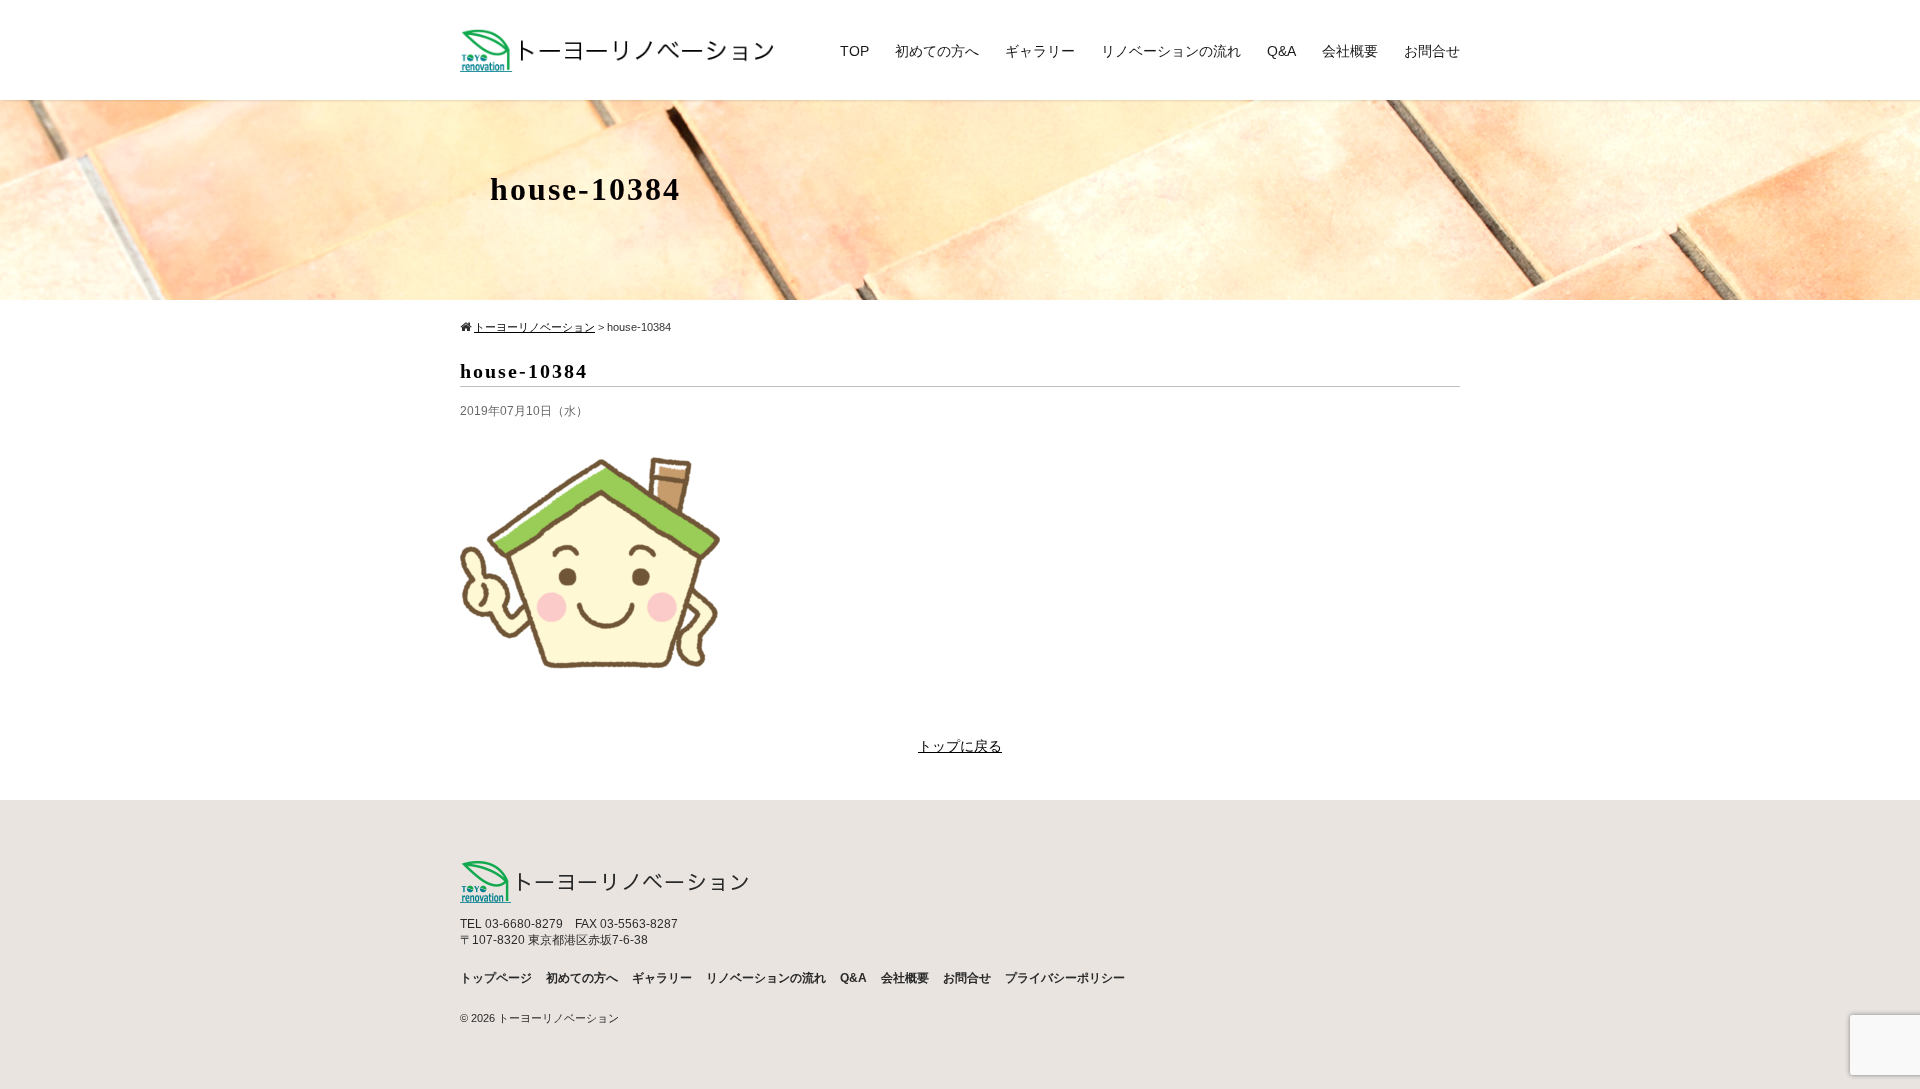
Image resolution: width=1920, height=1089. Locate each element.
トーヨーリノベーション (558, 1018)
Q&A (1281, 51)
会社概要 (1350, 51)
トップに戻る (960, 746)
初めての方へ (937, 51)
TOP (854, 51)
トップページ (496, 978)
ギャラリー (1040, 51)
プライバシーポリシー (1065, 978)
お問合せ (1432, 51)
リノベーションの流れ (1171, 51)
